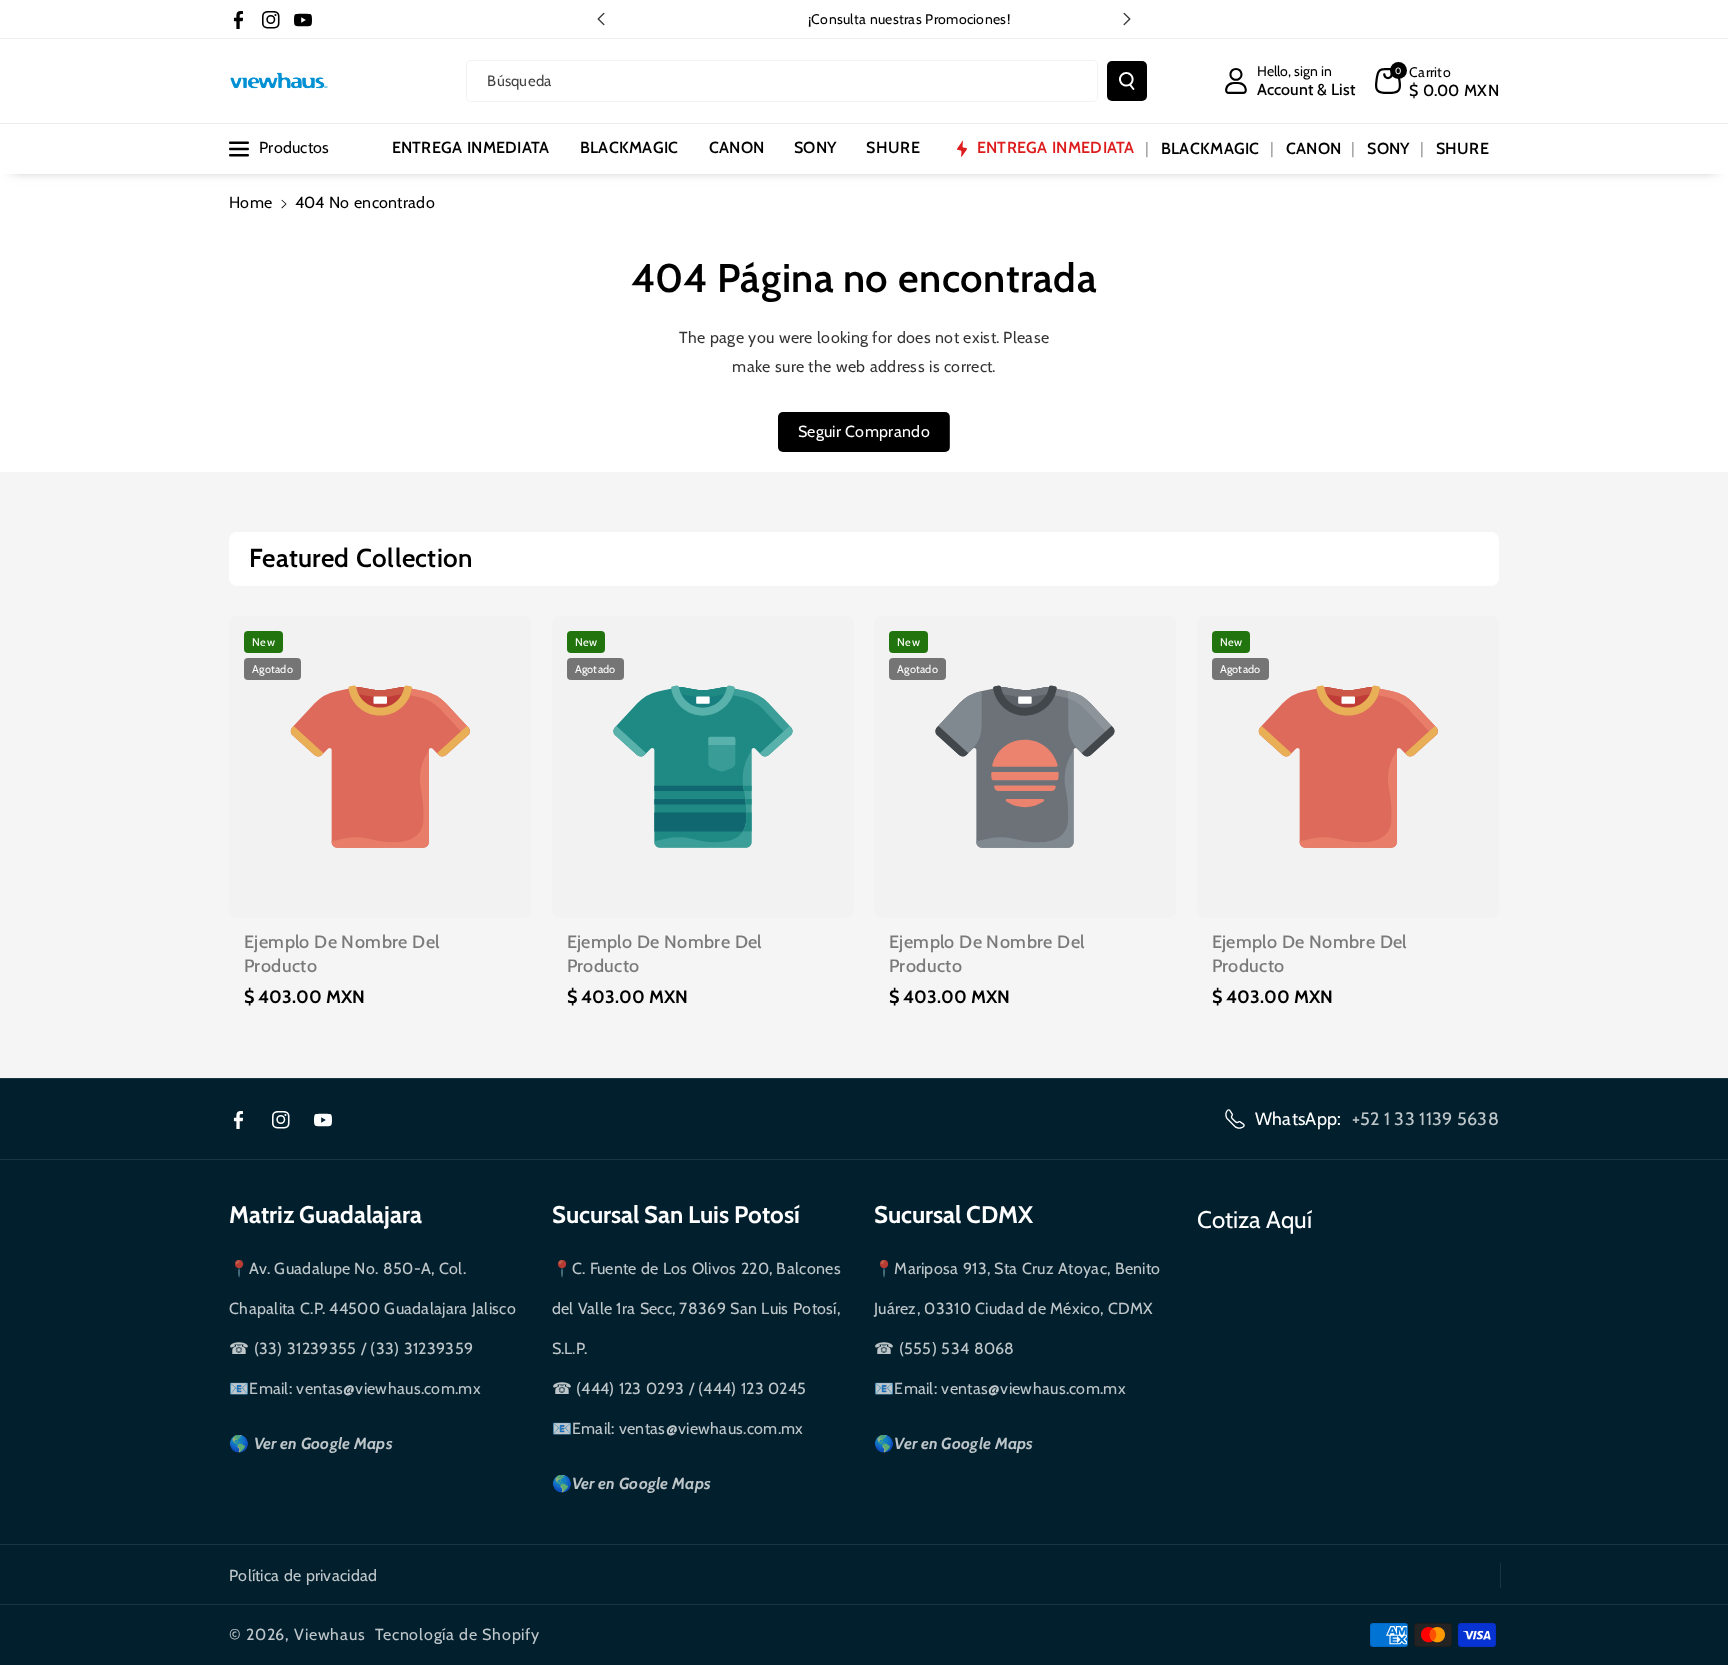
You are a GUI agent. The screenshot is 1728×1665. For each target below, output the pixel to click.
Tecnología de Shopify (457, 1634)
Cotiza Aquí (1254, 1219)
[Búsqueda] (1127, 81)
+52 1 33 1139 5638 (1425, 1119)
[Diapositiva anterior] (601, 19)
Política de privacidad (303, 1575)
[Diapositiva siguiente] (1127, 19)
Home (250, 202)
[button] (1437, 81)
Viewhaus (330, 1634)
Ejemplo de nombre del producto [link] (341, 953)
